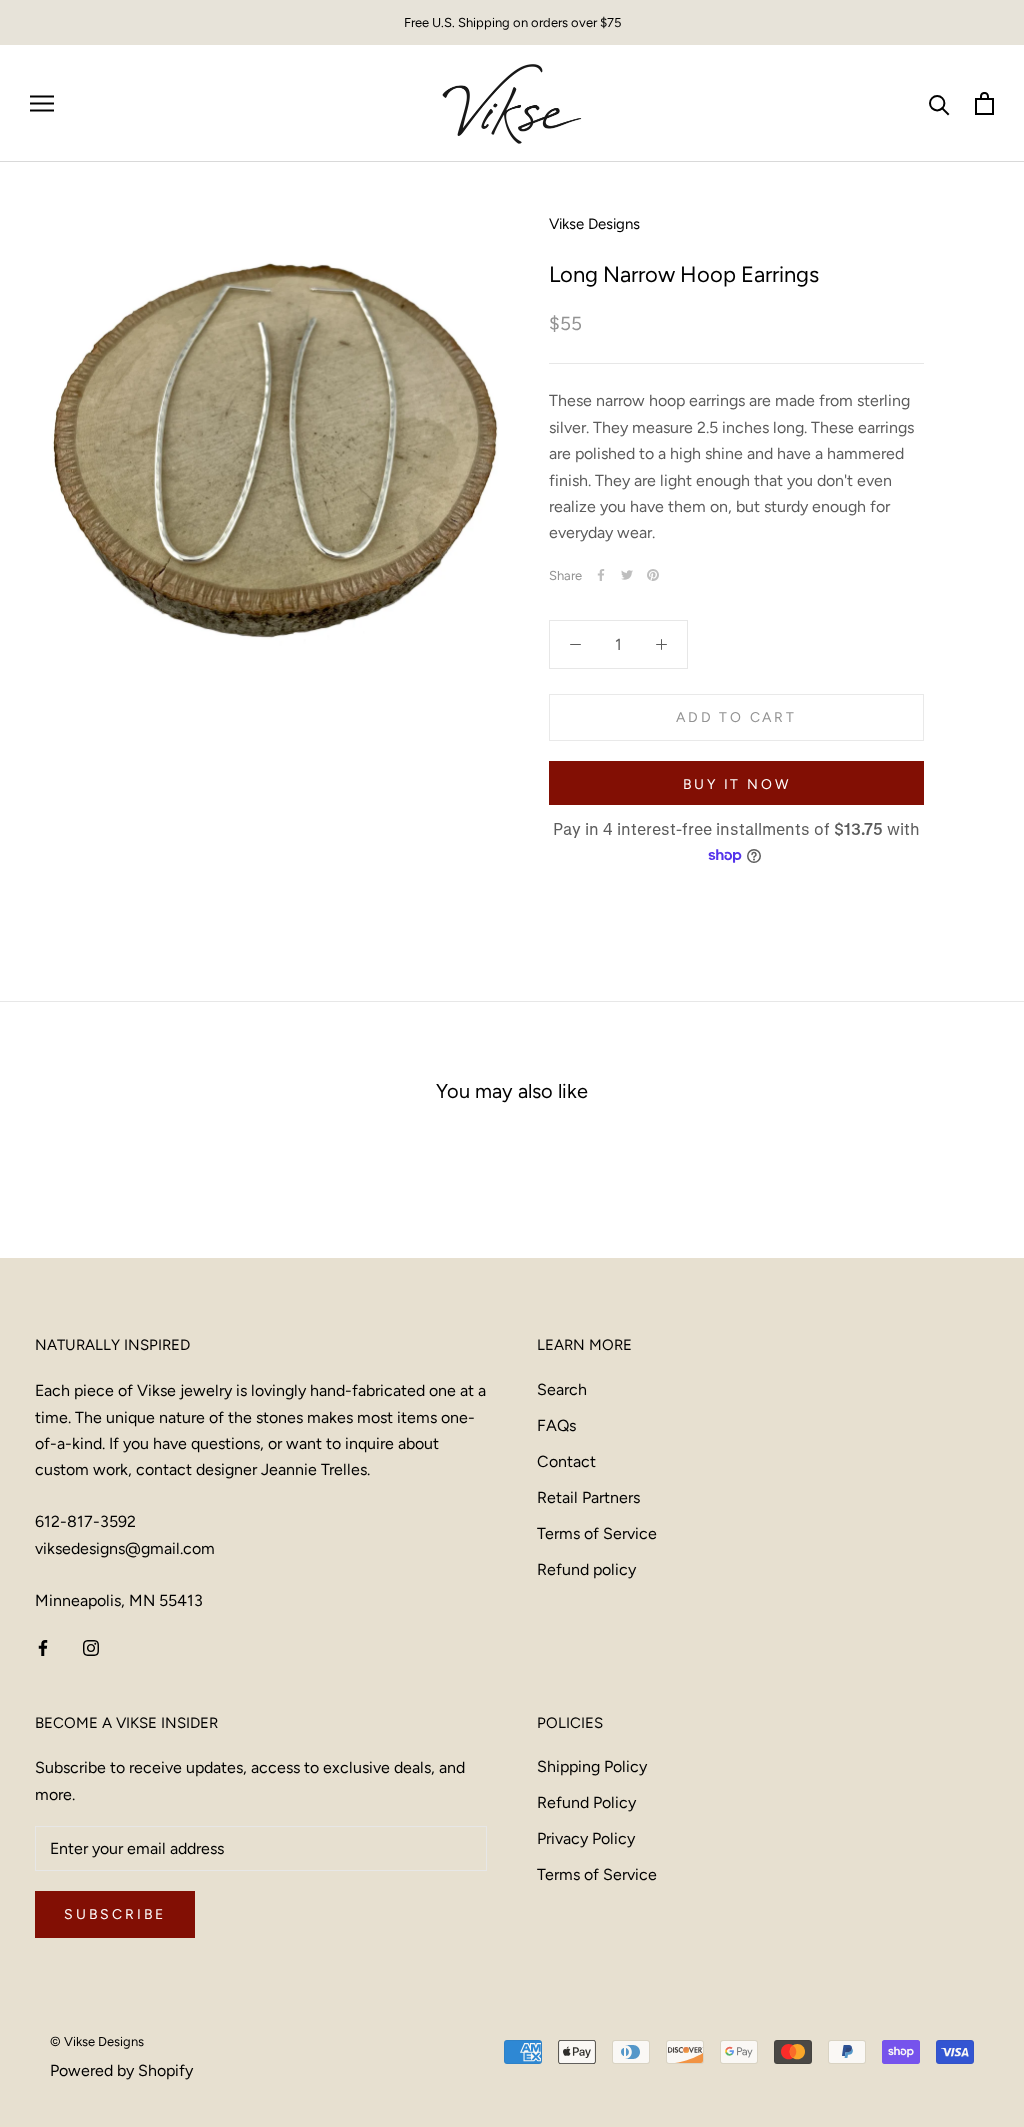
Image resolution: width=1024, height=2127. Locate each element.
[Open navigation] (42, 104)
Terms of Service (597, 1533)
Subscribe (115, 1914)
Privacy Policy (586, 1838)
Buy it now (737, 784)
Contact (566, 1461)
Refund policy (586, 1569)
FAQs (556, 1425)
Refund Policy (586, 1802)
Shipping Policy (592, 1766)
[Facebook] (601, 575)
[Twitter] (627, 575)
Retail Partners (588, 1497)
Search (562, 1389)
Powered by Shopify (121, 2070)
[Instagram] (91, 1647)
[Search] (939, 103)
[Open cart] (984, 103)
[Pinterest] (653, 575)
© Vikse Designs (97, 2041)
